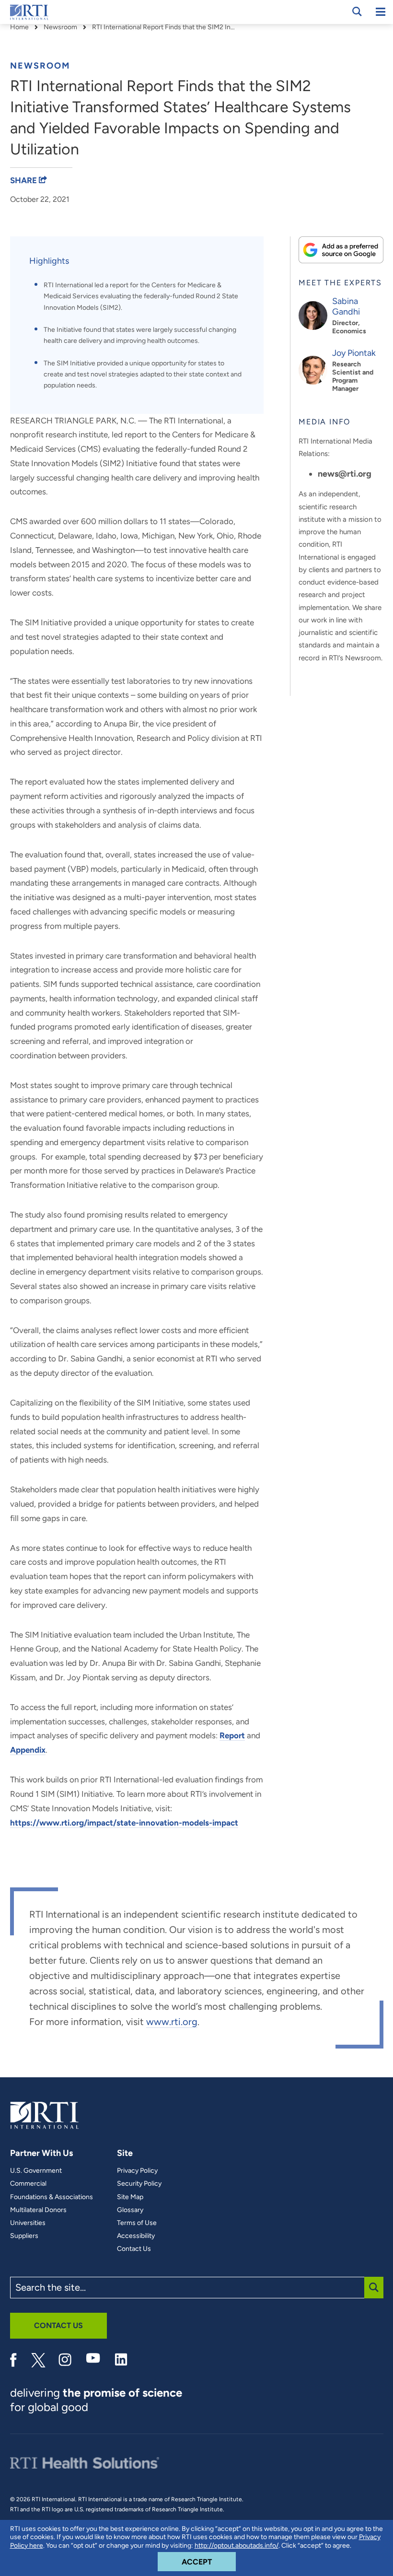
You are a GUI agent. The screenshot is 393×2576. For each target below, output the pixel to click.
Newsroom (60, 27)
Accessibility (136, 2236)
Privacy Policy (137, 2171)
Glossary (130, 2210)
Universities (28, 2223)
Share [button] (24, 180)
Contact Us (134, 2249)
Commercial (28, 2184)
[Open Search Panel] (357, 12)
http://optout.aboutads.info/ (237, 2546)
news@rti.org (345, 474)
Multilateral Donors (38, 2210)
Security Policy (139, 2184)
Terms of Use (137, 2223)
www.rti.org (172, 2022)
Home (19, 27)
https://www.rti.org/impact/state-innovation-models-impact (124, 1823)
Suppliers (24, 2236)
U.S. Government (36, 2171)
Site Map (130, 2197)
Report (232, 1735)
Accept (209, 2562)
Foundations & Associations (52, 2197)
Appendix (28, 1750)
